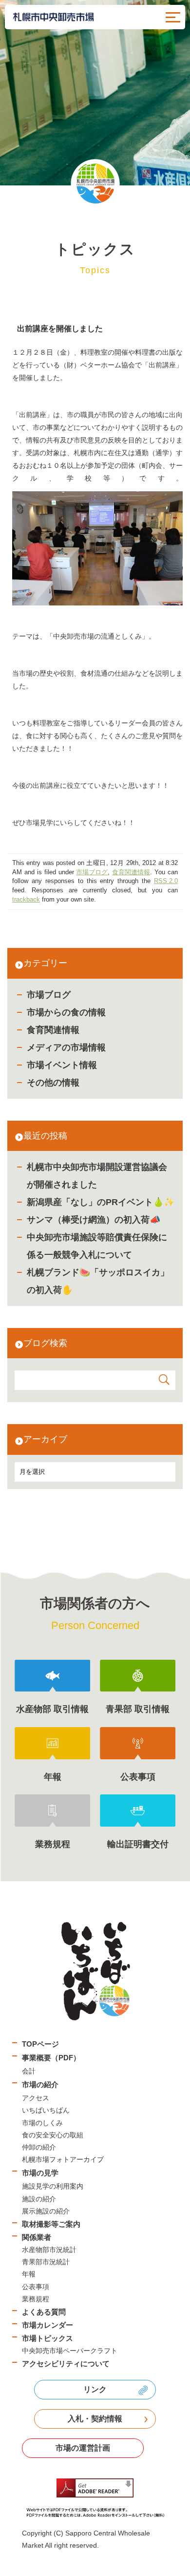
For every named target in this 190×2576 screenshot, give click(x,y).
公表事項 (36, 2287)
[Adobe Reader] (95, 2498)
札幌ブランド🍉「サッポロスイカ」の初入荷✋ (98, 1281)
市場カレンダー (47, 2325)
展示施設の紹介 (46, 2211)
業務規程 (36, 2299)
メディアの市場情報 (66, 1047)
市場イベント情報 (62, 1065)
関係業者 (37, 2237)
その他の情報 (53, 1083)
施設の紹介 (39, 2199)
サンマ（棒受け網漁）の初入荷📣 (94, 1220)
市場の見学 (40, 2173)
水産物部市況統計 (49, 2250)
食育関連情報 (53, 1030)
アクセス (36, 2098)
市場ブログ (49, 995)
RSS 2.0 (166, 881)
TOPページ (40, 2044)
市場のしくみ (42, 2123)
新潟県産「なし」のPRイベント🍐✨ (101, 1202)
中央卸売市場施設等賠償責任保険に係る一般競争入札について (97, 1246)
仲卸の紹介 (39, 2147)
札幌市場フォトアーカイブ (63, 2159)
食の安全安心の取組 (53, 2135)
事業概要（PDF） (51, 2058)
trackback (26, 900)
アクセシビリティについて (66, 2364)
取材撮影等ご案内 (51, 2224)
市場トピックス (47, 2338)
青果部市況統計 (46, 2262)
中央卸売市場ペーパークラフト (70, 2351)
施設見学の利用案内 (53, 2186)
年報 (29, 2274)
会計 (29, 2071)
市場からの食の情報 (66, 1012)
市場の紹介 (40, 2084)
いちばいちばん (46, 2110)
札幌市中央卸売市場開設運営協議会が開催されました (97, 1176)
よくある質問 (44, 2312)
